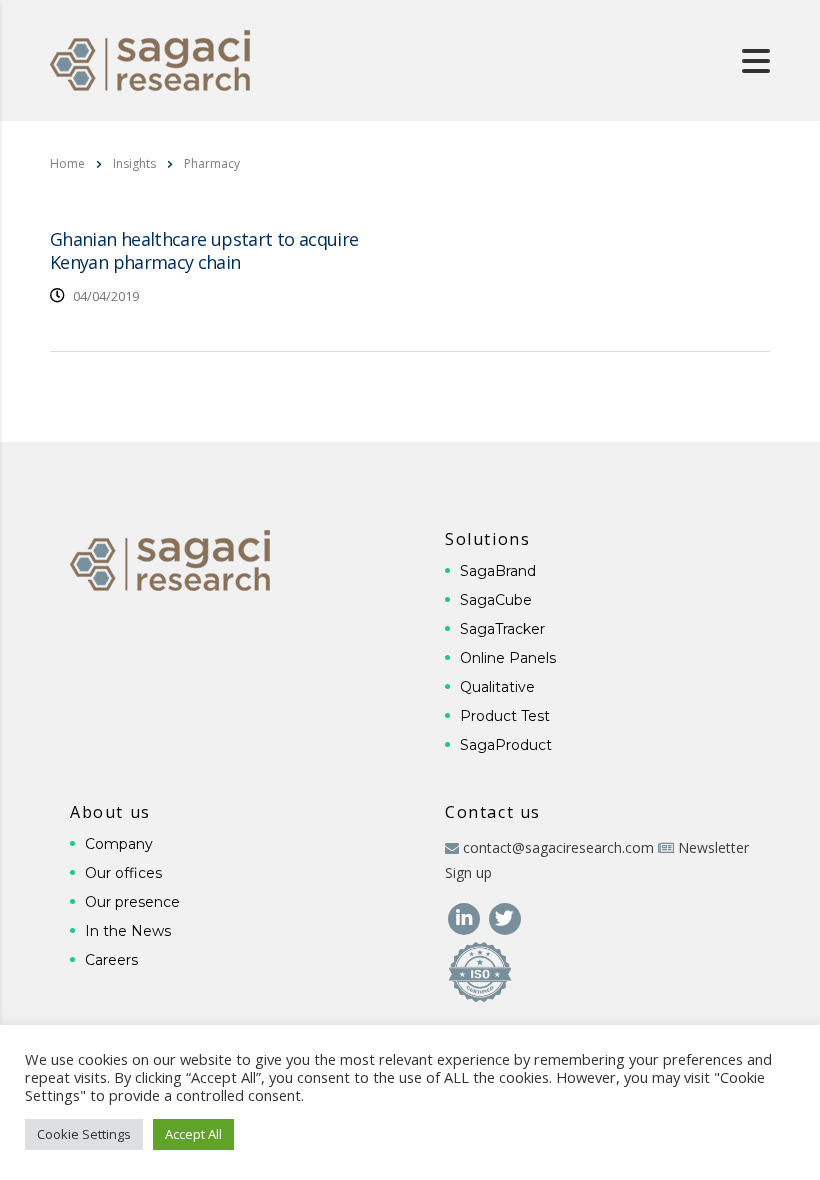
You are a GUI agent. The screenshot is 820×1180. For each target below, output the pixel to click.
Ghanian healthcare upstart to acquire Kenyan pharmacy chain (204, 250)
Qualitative (497, 687)
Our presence (132, 902)
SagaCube (496, 600)
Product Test (505, 716)
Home (67, 163)
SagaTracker (502, 629)
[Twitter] (504, 916)
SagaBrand (498, 571)
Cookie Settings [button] (84, 1134)
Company (119, 844)
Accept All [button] (193, 1134)
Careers (111, 960)
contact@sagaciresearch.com (558, 847)
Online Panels (508, 658)
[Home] (150, 58)
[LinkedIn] (465, 916)
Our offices (123, 873)
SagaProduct (506, 745)
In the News (128, 931)
